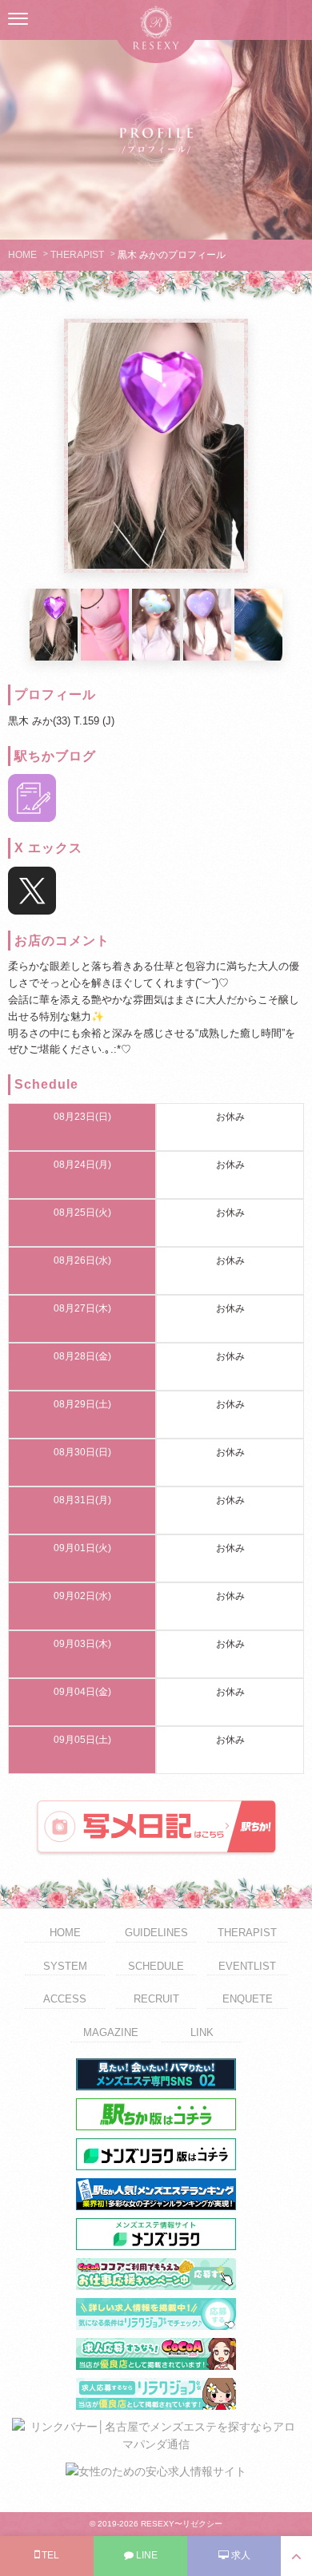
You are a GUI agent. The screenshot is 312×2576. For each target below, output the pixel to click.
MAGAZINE (111, 2032)
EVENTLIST (247, 1966)
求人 (240, 2555)
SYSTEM (65, 1966)
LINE (146, 2555)
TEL (49, 2555)
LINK (202, 2032)
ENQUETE (248, 1999)
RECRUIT (156, 1999)
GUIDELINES (156, 1933)
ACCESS (65, 1999)
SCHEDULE (156, 1966)
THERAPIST (77, 255)
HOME (22, 255)
